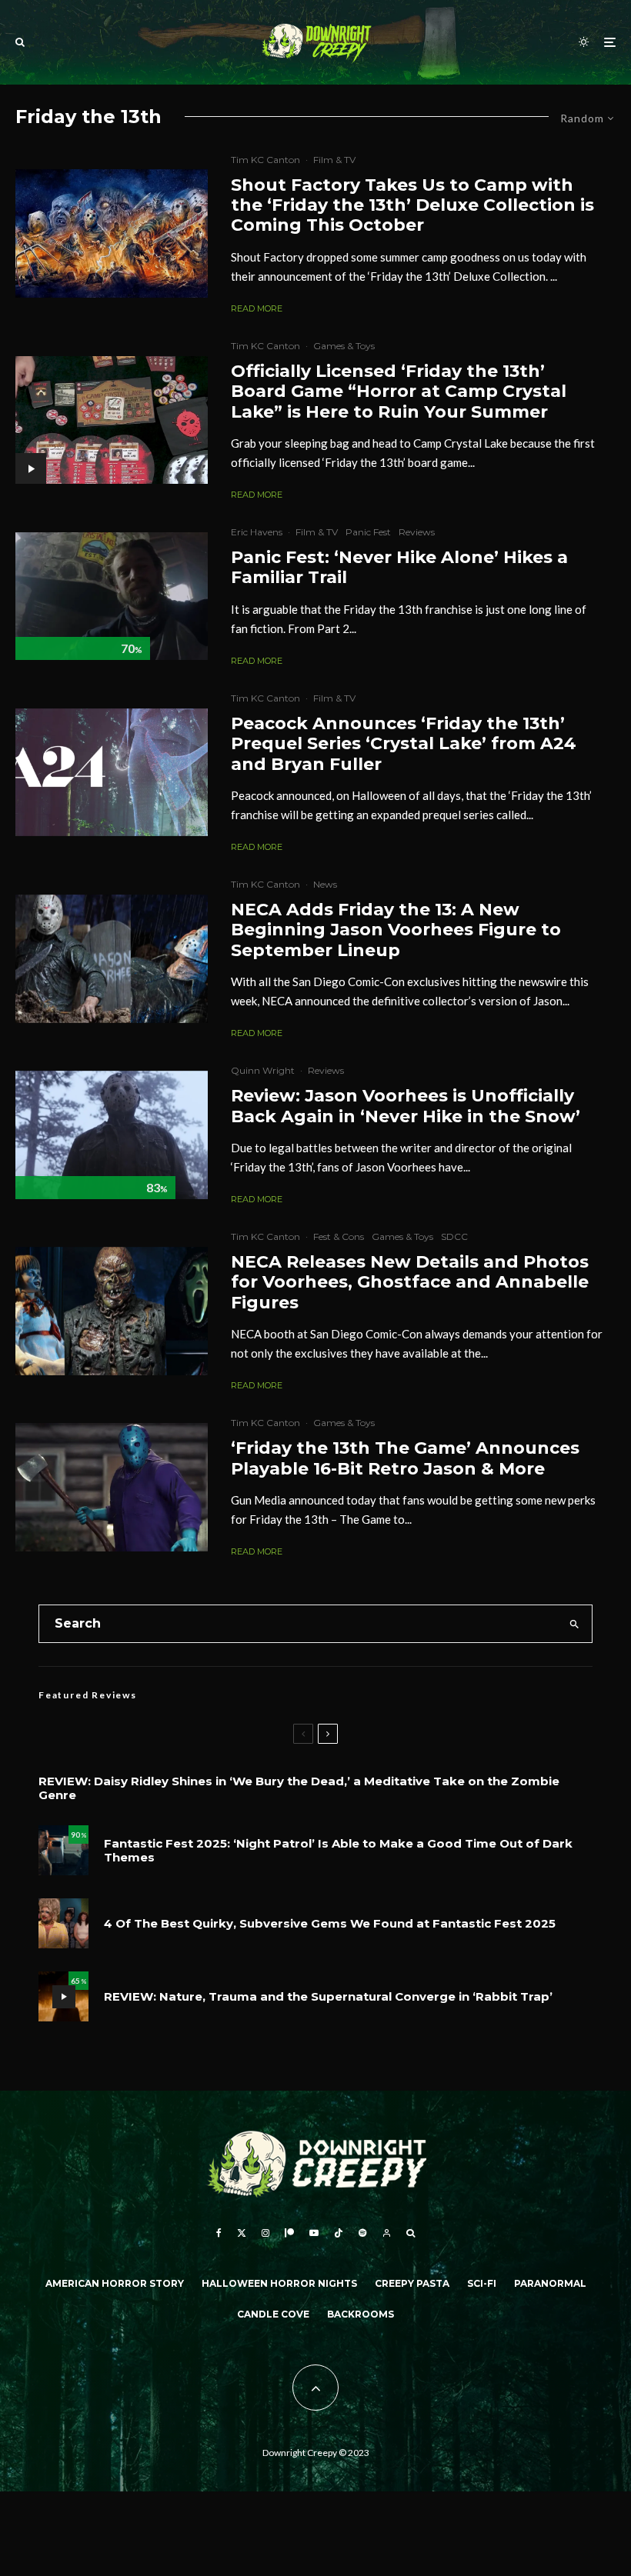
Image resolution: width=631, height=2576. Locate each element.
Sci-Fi (482, 2283)
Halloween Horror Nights (279, 2283)
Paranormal (550, 2283)
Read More (257, 308)
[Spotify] (362, 2233)
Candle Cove (273, 2314)
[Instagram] (265, 2233)
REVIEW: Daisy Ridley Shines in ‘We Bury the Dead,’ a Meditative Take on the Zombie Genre (299, 1788)
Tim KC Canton (265, 160)
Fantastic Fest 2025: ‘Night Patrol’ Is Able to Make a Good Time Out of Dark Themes (338, 1851)
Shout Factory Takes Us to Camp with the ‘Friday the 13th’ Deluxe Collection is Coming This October (412, 206)
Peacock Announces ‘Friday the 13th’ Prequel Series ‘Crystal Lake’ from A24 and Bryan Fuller (404, 744)
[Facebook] (219, 2233)
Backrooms (361, 2314)
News (325, 884)
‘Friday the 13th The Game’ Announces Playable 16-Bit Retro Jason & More (405, 1458)
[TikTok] (339, 2233)
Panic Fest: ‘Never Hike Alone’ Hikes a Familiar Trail (399, 568)
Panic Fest (368, 532)
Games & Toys (344, 346)
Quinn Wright (263, 1070)
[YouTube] (314, 2233)
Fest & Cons (339, 1236)
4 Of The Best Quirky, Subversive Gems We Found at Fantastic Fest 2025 (330, 1924)
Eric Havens (257, 532)
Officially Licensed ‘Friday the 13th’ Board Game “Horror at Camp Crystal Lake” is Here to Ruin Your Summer (399, 392)
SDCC (454, 1236)
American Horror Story (115, 2283)
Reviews (417, 532)
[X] (242, 2233)
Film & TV (334, 160)
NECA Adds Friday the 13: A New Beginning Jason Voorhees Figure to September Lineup (396, 930)
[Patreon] (289, 2233)
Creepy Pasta (412, 2283)
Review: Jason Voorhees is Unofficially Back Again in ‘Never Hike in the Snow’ (406, 1106)
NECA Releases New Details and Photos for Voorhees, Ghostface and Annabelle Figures (410, 1283)
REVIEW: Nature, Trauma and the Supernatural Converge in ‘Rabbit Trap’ (328, 1997)
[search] (574, 1624)
